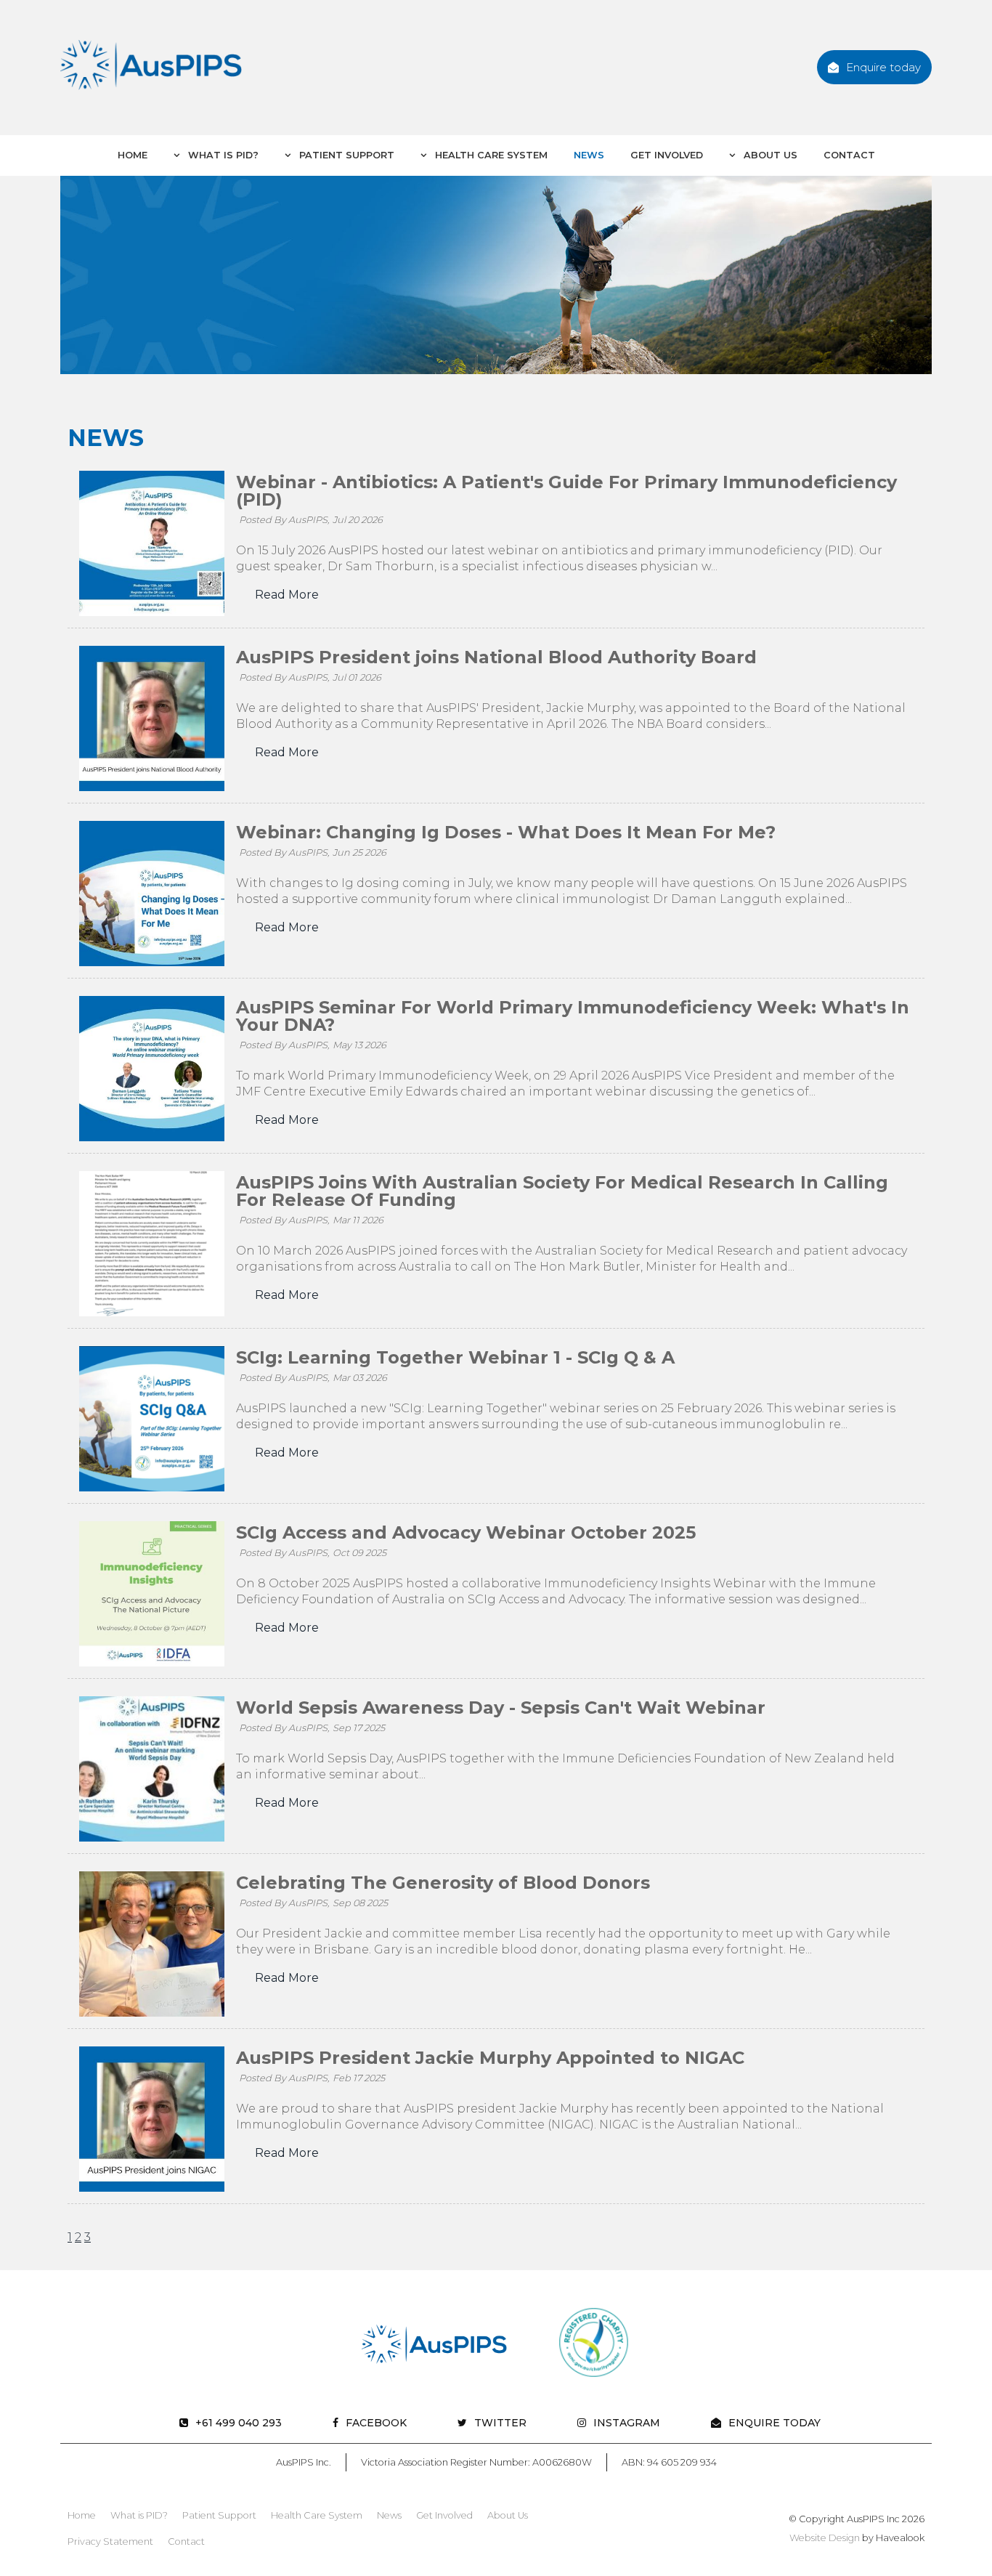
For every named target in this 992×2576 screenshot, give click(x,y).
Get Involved (667, 155)
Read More (287, 595)
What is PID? (222, 155)
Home (133, 155)
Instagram (627, 2423)
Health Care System (490, 155)
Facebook (376, 2423)
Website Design (825, 2538)
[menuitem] (82, 2516)
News (589, 155)
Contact (849, 155)
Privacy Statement (110, 2541)
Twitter (500, 2423)
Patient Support (345, 155)
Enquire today (883, 67)
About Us (769, 155)
